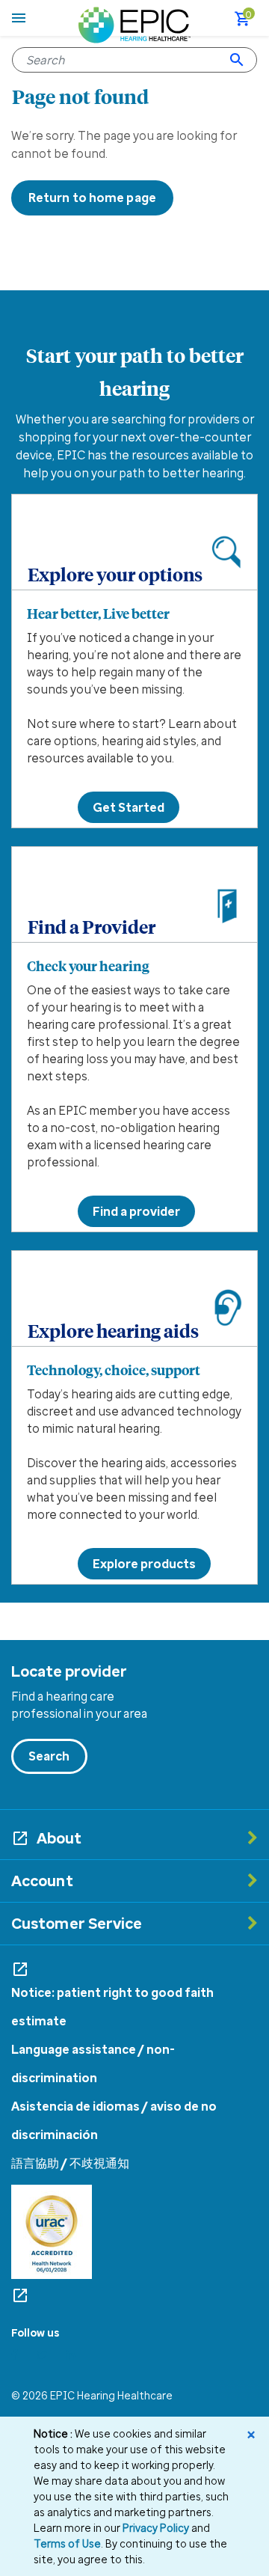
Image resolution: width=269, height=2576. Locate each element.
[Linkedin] (71, 2355)
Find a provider (136, 1211)
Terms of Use (67, 2543)
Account (42, 1881)
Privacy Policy (156, 2528)
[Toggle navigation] (19, 18)
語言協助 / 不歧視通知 (70, 2163)
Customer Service (77, 1923)
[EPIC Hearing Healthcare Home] (134, 23)
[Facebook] (15, 2355)
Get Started (129, 807)
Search (49, 1756)
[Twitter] (42, 2355)
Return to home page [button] (92, 198)
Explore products (144, 1564)
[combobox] (134, 60)
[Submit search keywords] (237, 60)
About (59, 1838)
